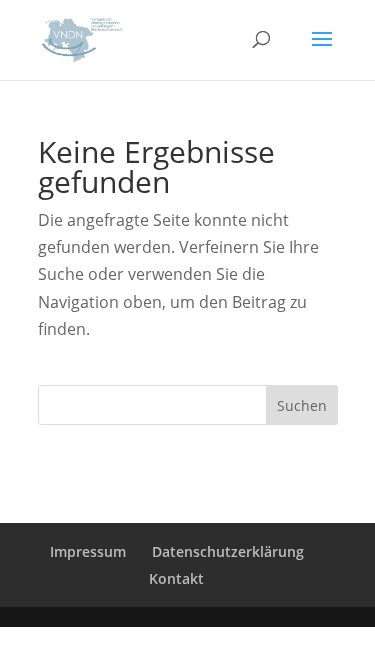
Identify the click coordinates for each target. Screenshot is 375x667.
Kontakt (176, 578)
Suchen (302, 405)
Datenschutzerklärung (228, 551)
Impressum (88, 551)
